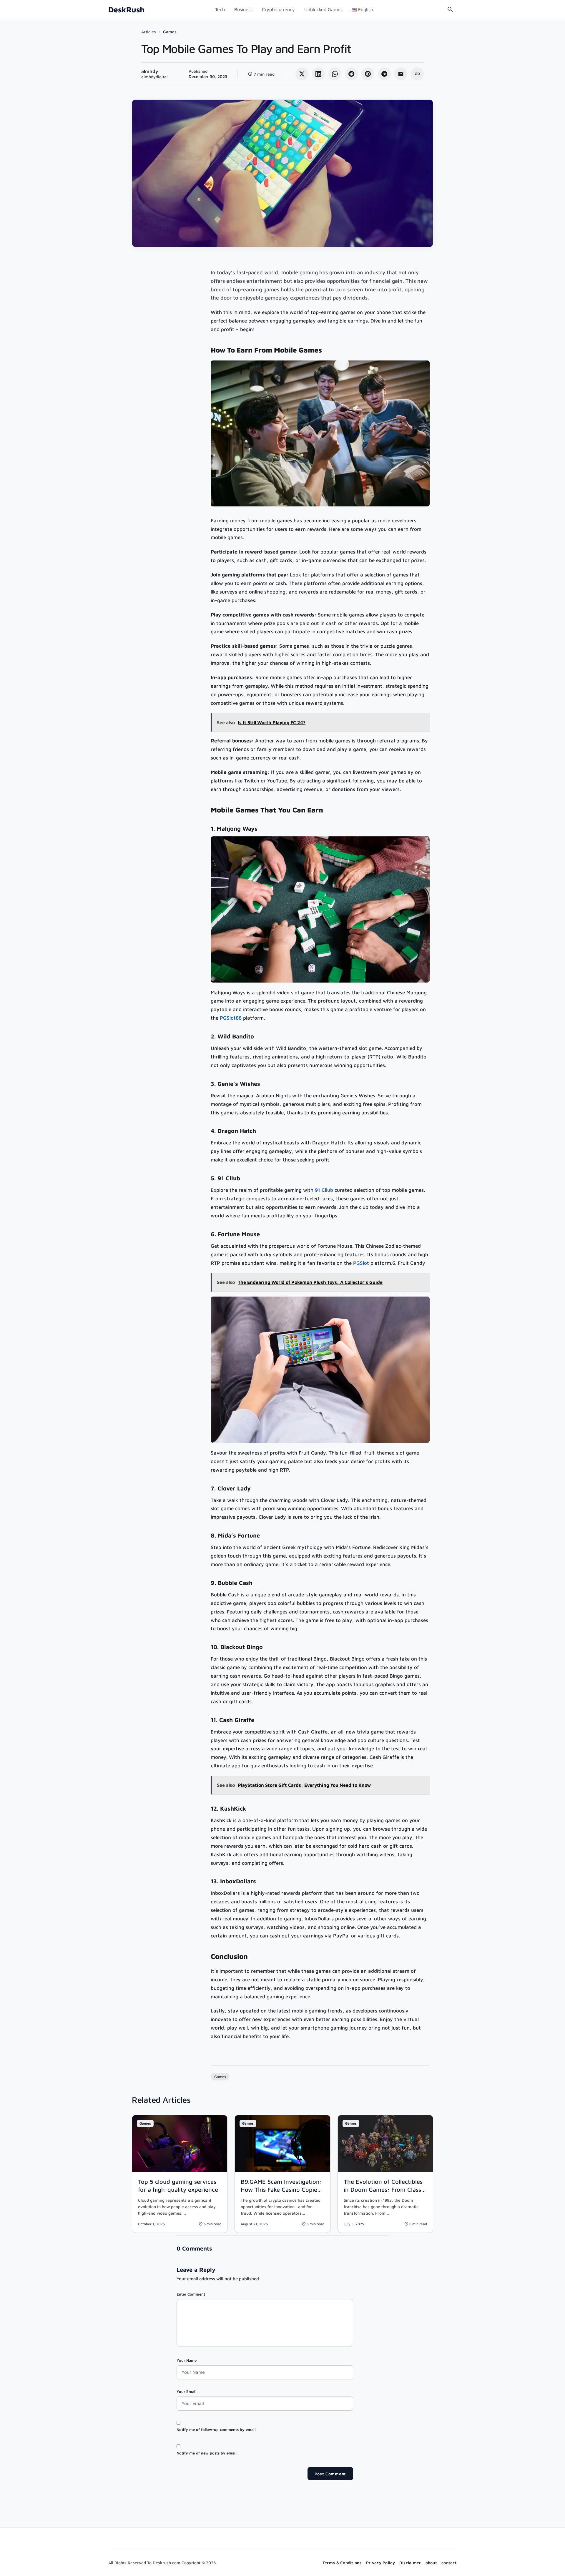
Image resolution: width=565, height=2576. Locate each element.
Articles (149, 32)
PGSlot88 (231, 1018)
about (431, 2563)
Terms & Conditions (342, 2563)
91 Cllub (324, 1190)
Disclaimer (410, 2563)
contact (449, 2563)
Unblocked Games (323, 9)
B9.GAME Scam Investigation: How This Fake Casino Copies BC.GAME (281, 2189)
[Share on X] (302, 74)
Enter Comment (191, 2294)
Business (243, 9)
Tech (220, 9)
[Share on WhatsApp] (335, 74)
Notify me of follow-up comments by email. (216, 2429)
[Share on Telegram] (384, 74)
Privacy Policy (380, 2563)
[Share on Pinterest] (368, 74)
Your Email (186, 2391)
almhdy (150, 71)
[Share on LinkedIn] (318, 74)
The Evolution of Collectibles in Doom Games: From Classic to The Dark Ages (385, 2189)
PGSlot (361, 1263)
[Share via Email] (401, 74)
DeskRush (126, 10)
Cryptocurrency (278, 9)
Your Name (187, 2360)
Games (170, 32)
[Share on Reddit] (351, 74)
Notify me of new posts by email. (207, 2453)
